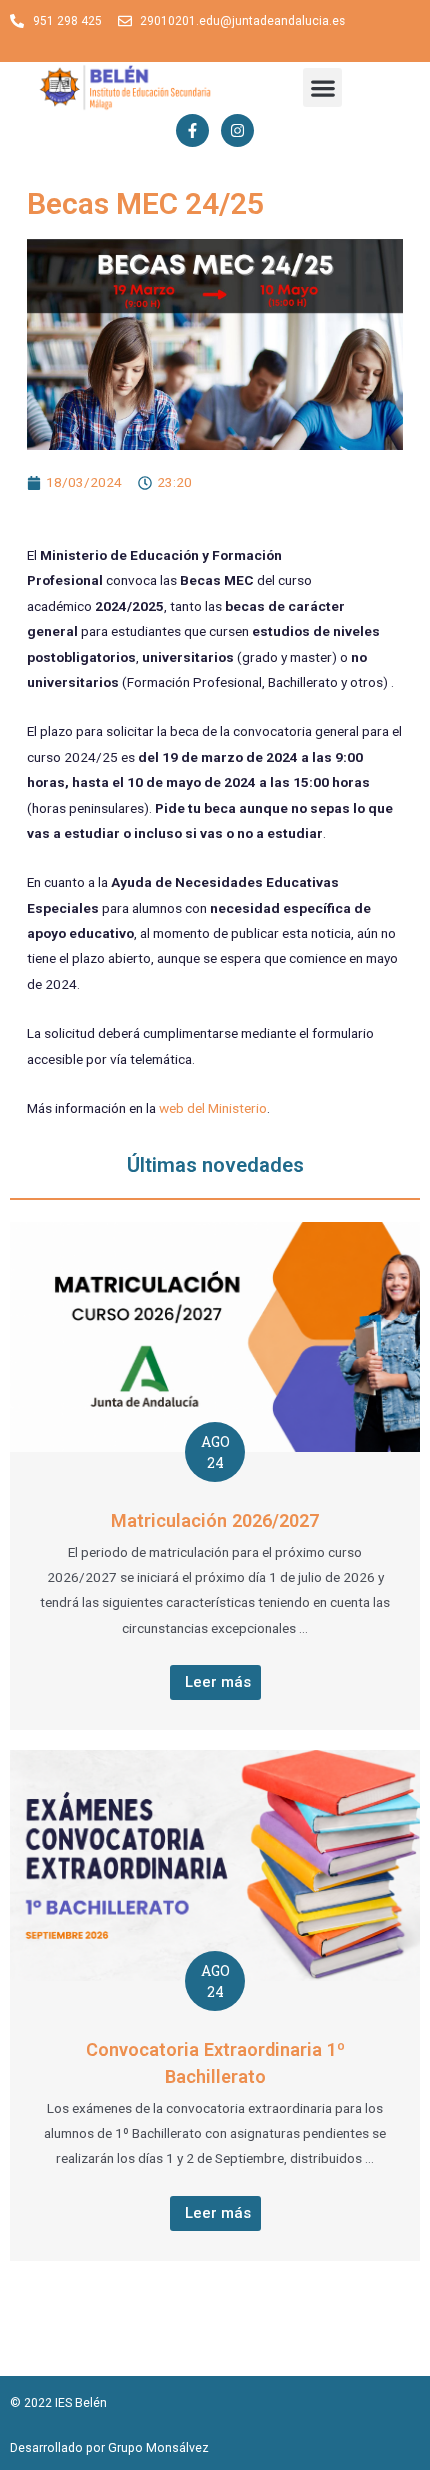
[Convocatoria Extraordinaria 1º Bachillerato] (215, 1864)
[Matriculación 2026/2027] (215, 1336)
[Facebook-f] (192, 130)
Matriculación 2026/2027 (215, 1520)
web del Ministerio (213, 1108)
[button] (322, 87)
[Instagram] (237, 130)
